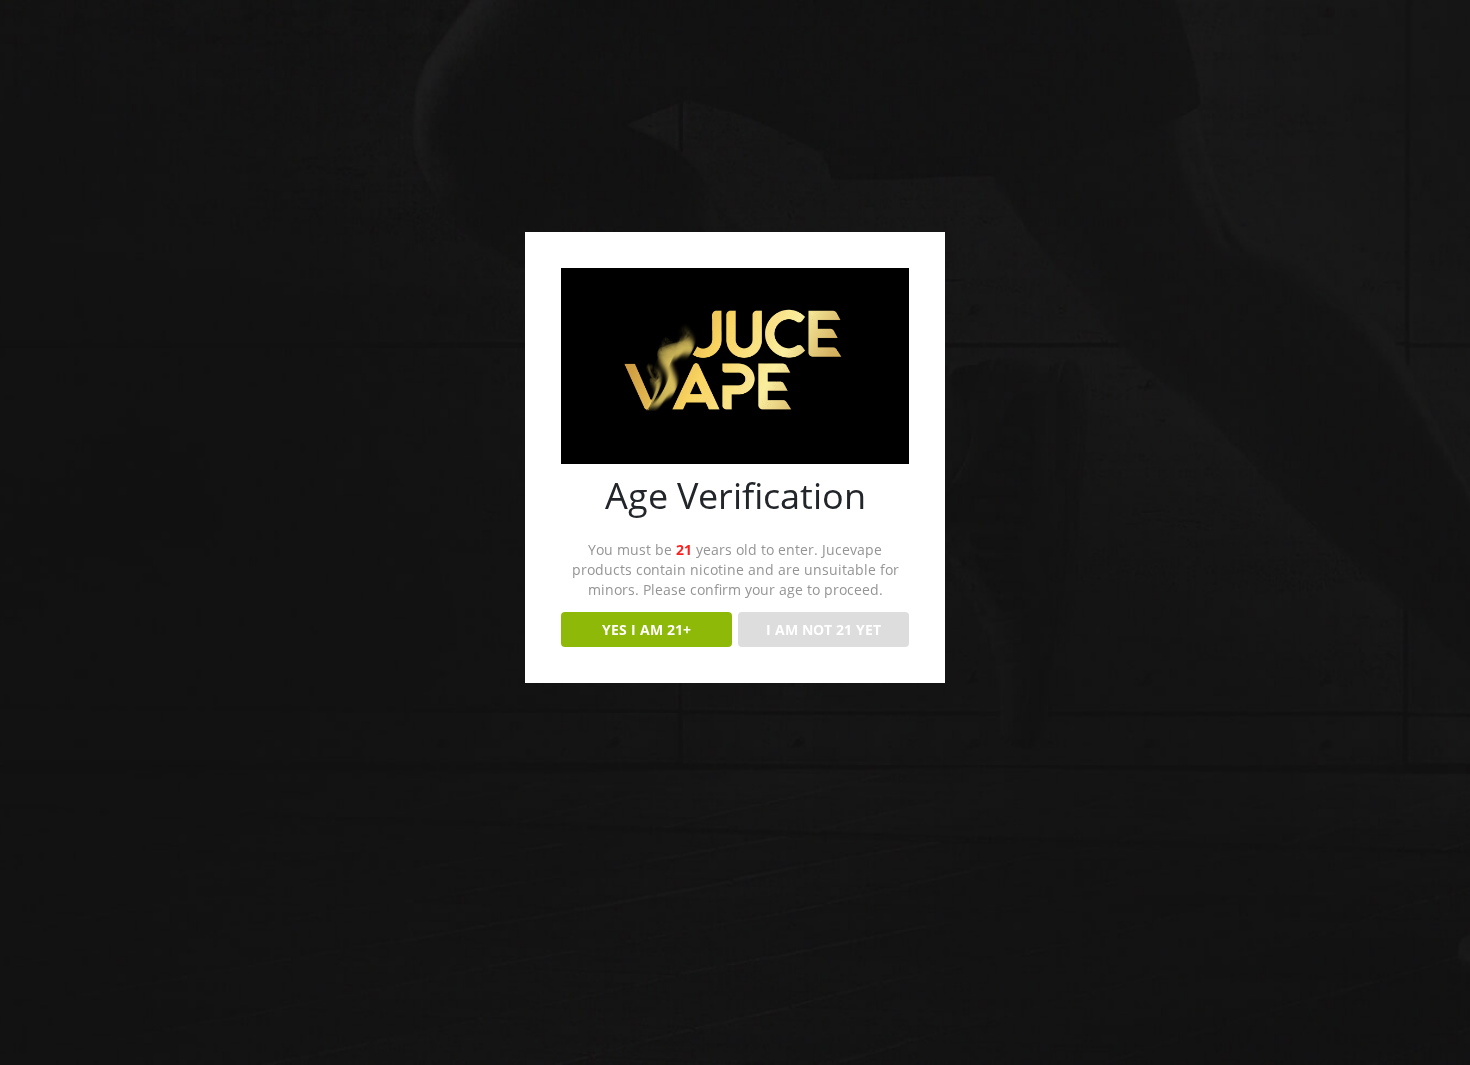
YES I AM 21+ (646, 629)
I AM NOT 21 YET (823, 629)
